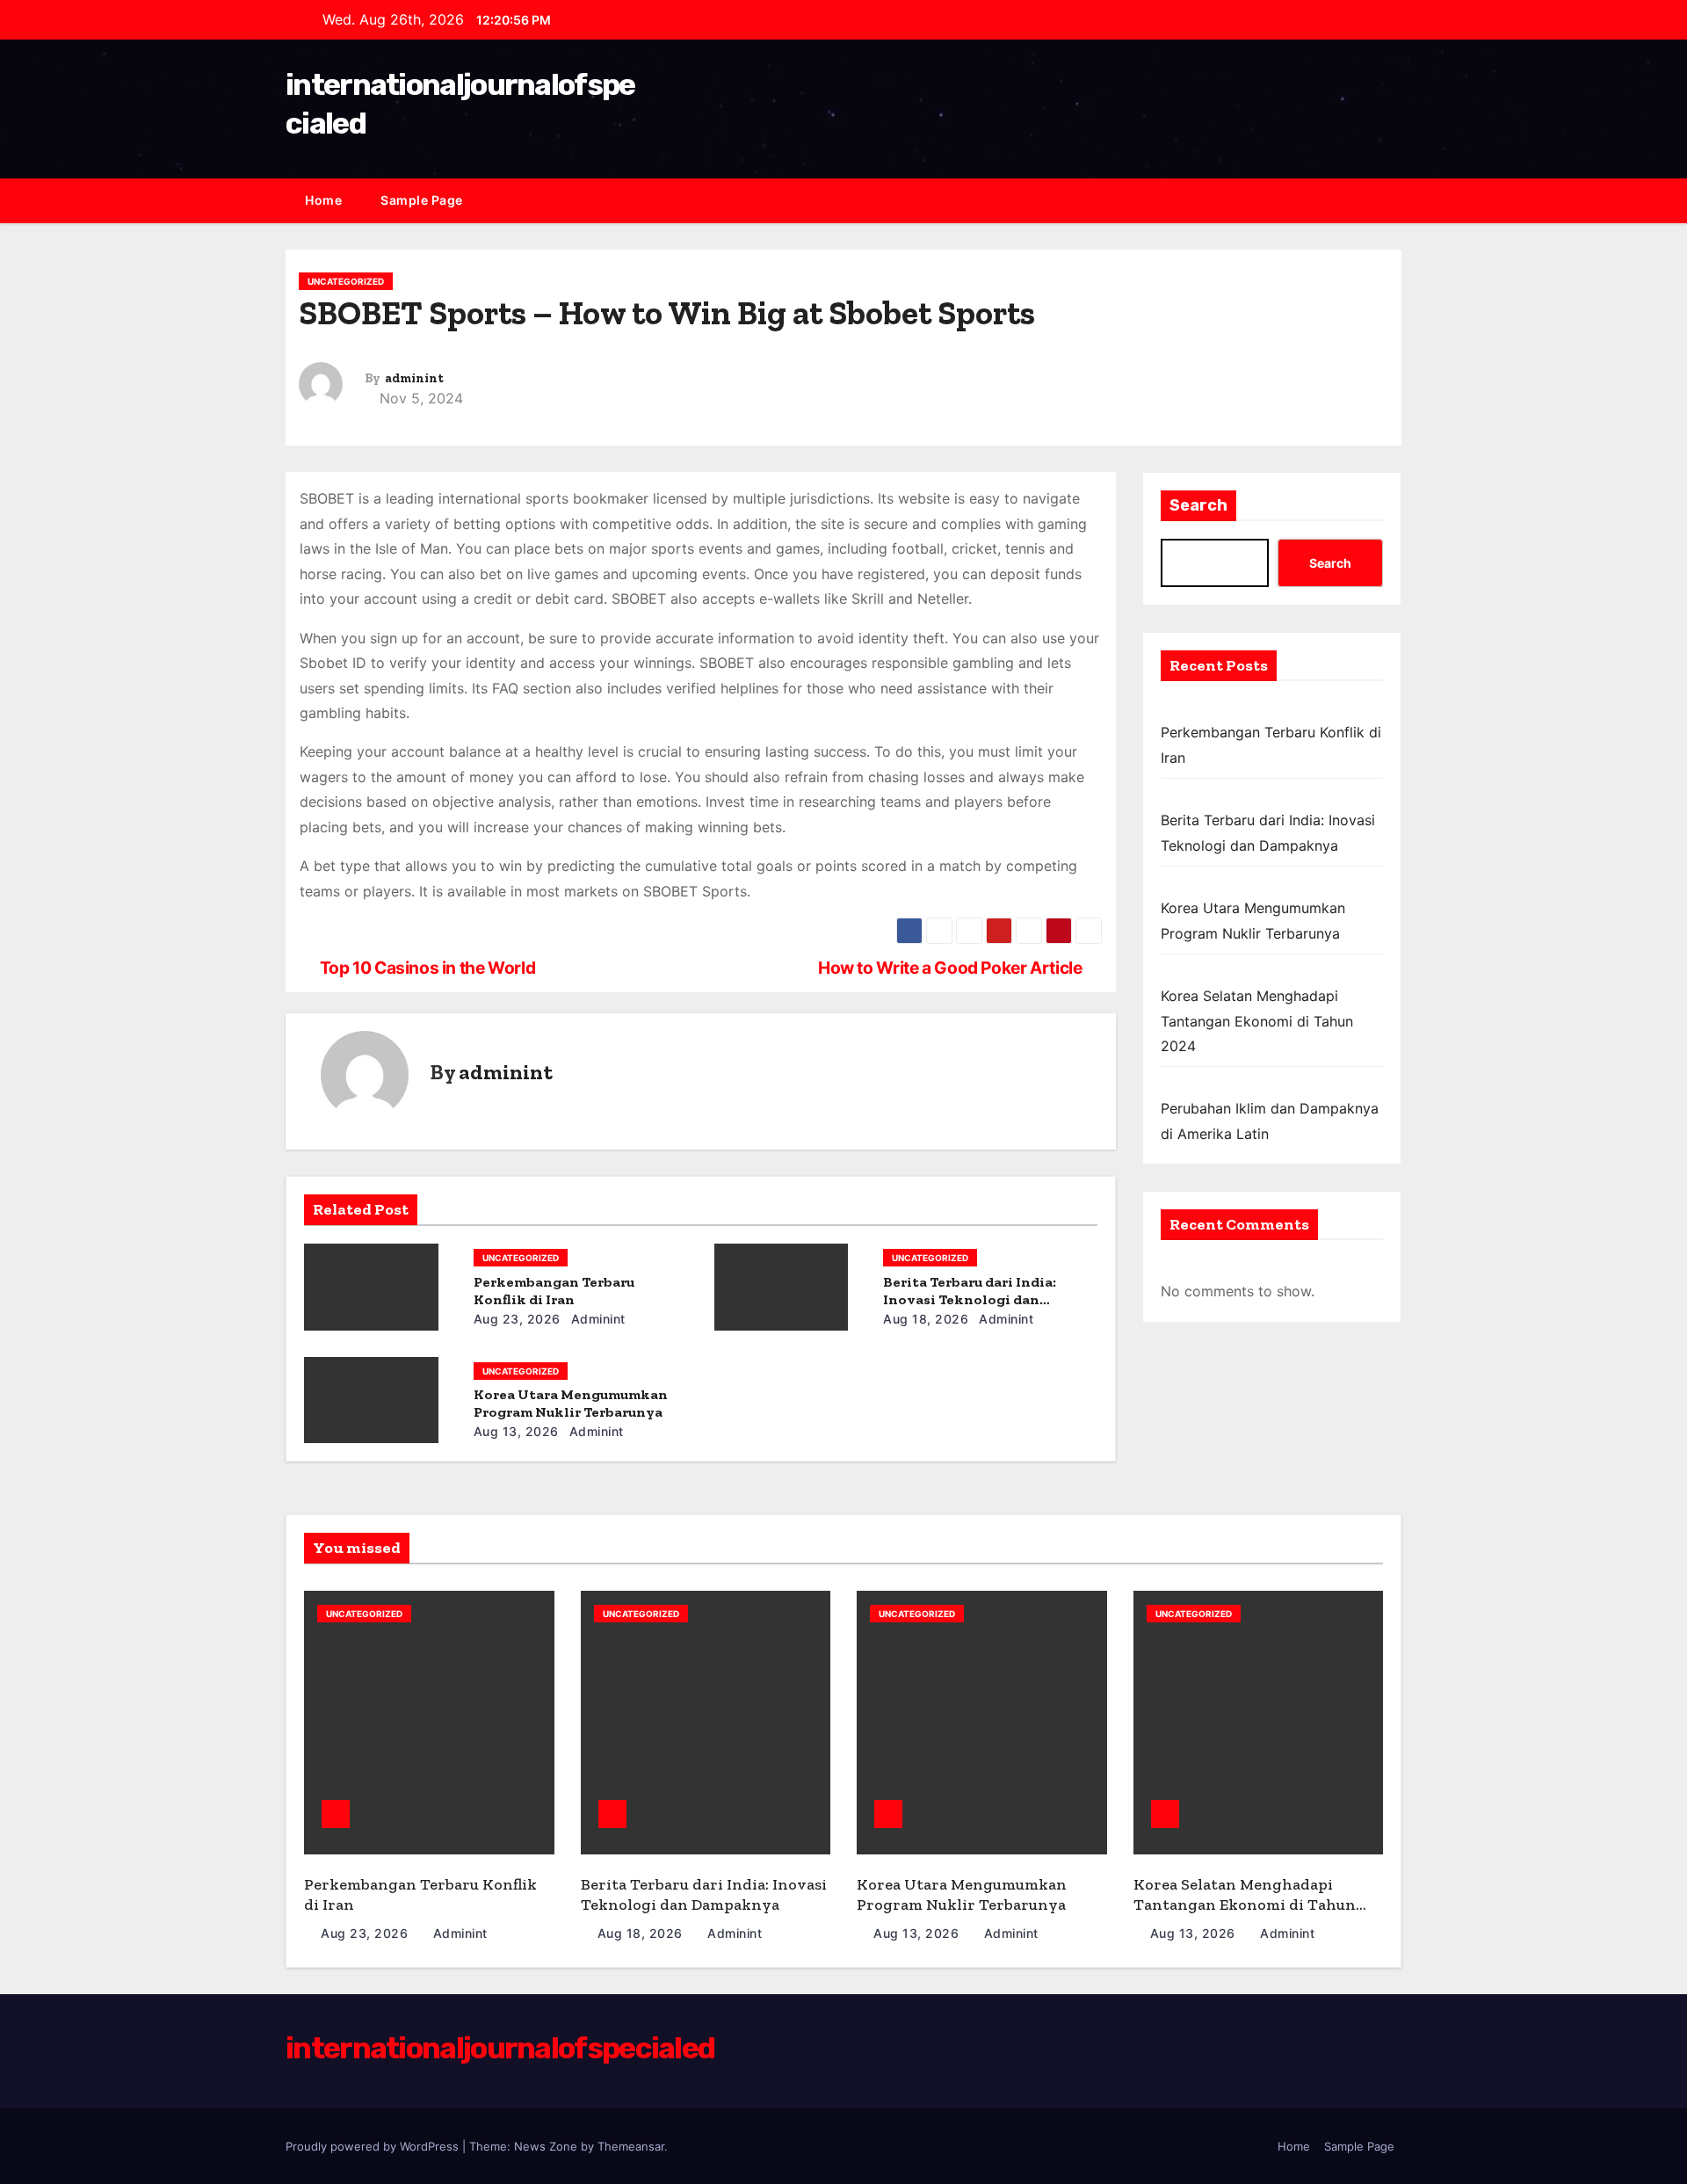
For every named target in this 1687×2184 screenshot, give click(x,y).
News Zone (546, 2146)
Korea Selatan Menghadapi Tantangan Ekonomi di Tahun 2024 (1257, 1021)
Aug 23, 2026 (517, 1319)
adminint (414, 378)
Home (323, 200)
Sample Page (422, 200)
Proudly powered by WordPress (374, 2146)
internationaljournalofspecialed (500, 2048)
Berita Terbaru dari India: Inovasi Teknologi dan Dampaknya (970, 1299)
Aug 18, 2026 (926, 1319)
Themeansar (631, 2146)
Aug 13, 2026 (516, 1431)
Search (1198, 505)
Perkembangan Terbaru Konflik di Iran (554, 1291)
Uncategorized (346, 281)
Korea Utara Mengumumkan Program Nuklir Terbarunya (571, 1403)
